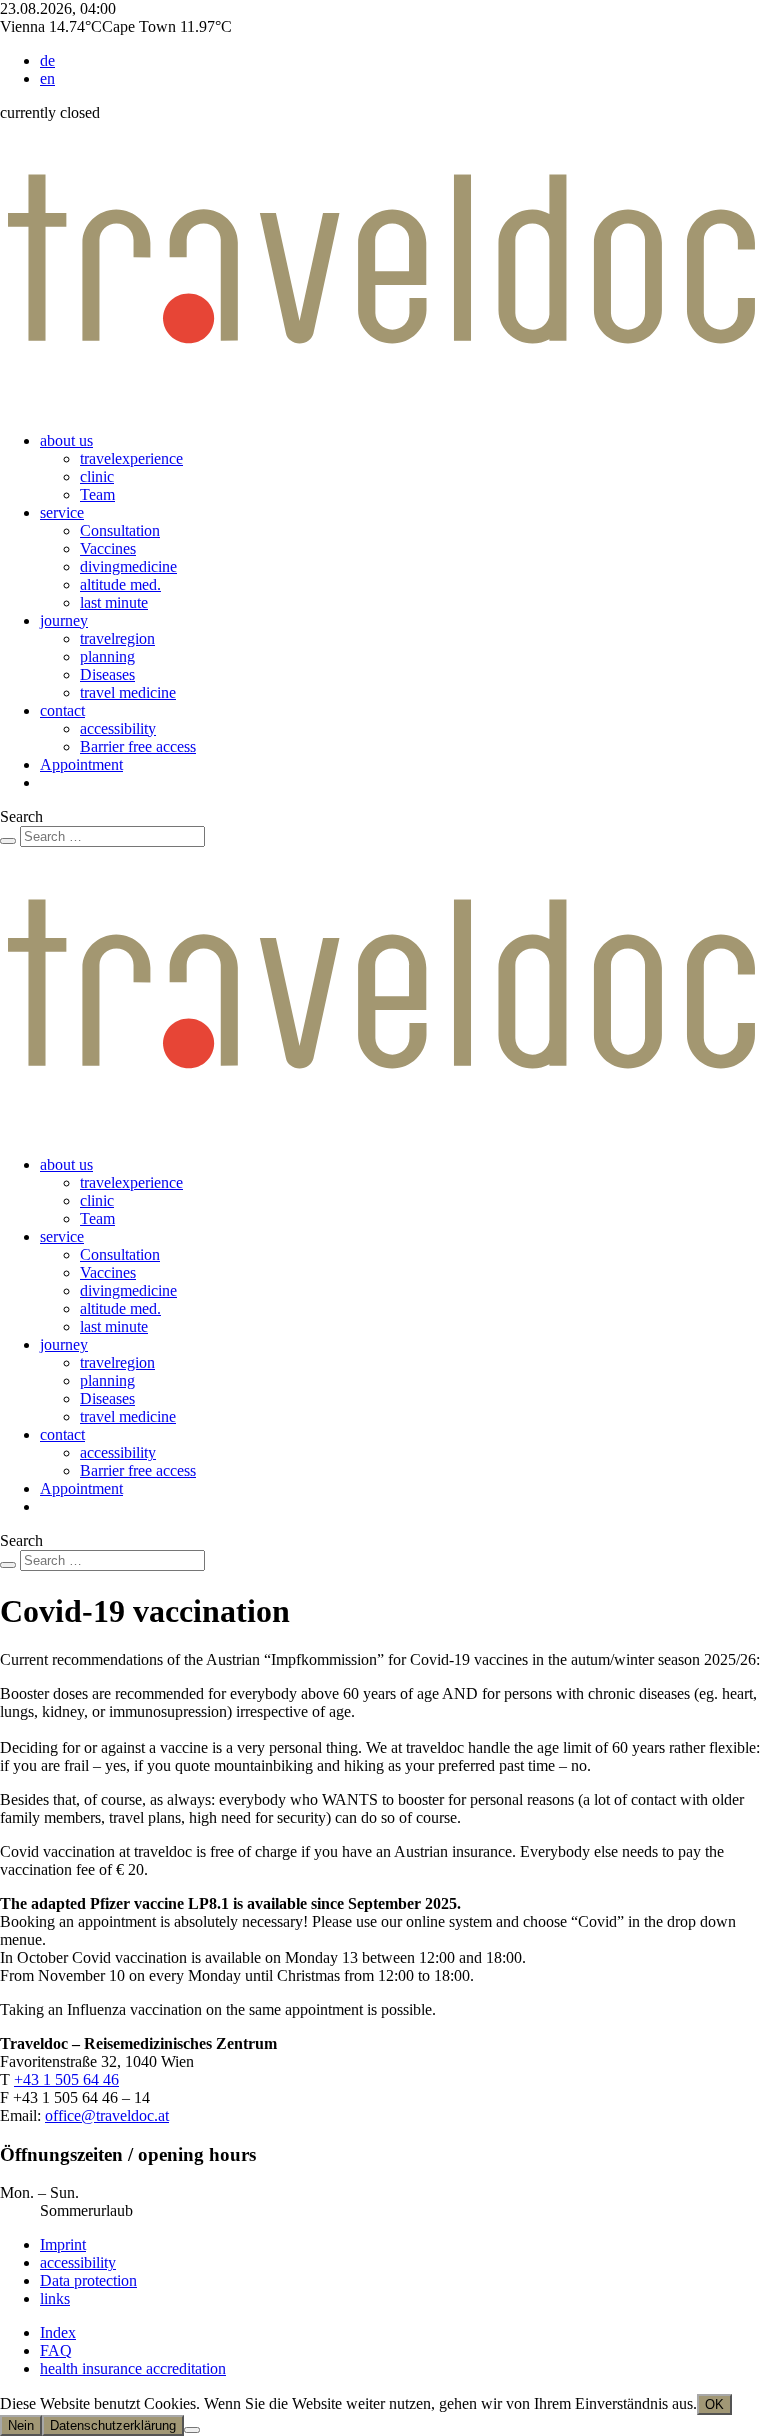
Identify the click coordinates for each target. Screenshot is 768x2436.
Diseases (107, 674)
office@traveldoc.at (107, 2115)
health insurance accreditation (133, 2368)
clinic (97, 476)
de (47, 60)
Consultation (120, 530)
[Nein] (192, 2430)
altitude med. (120, 584)
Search (21, 816)
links (55, 2298)
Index (58, 2332)
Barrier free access (138, 746)
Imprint (63, 2244)
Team (97, 494)
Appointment (81, 764)
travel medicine (128, 692)
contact (62, 710)
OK (714, 2404)
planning (107, 656)
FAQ (56, 2350)
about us (66, 440)
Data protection (88, 2280)
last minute (114, 602)
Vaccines (108, 548)
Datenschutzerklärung (113, 2425)
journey (64, 620)
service (62, 512)
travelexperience (131, 458)
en (47, 78)
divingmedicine (128, 566)
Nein (21, 2425)
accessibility (118, 728)
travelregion (117, 638)
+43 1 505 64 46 (66, 2079)
